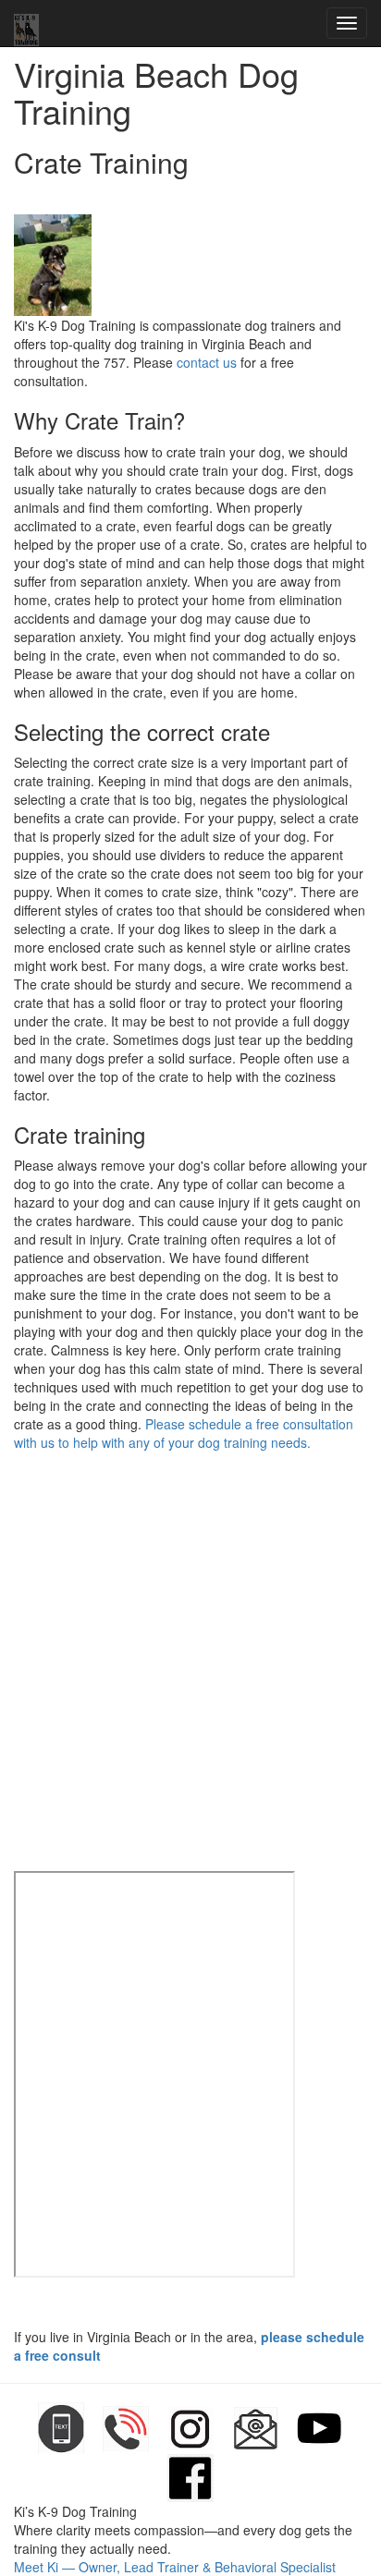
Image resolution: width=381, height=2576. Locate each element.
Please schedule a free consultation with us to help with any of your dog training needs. (184, 1433)
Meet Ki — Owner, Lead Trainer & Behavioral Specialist (175, 2567)
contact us (207, 362)
